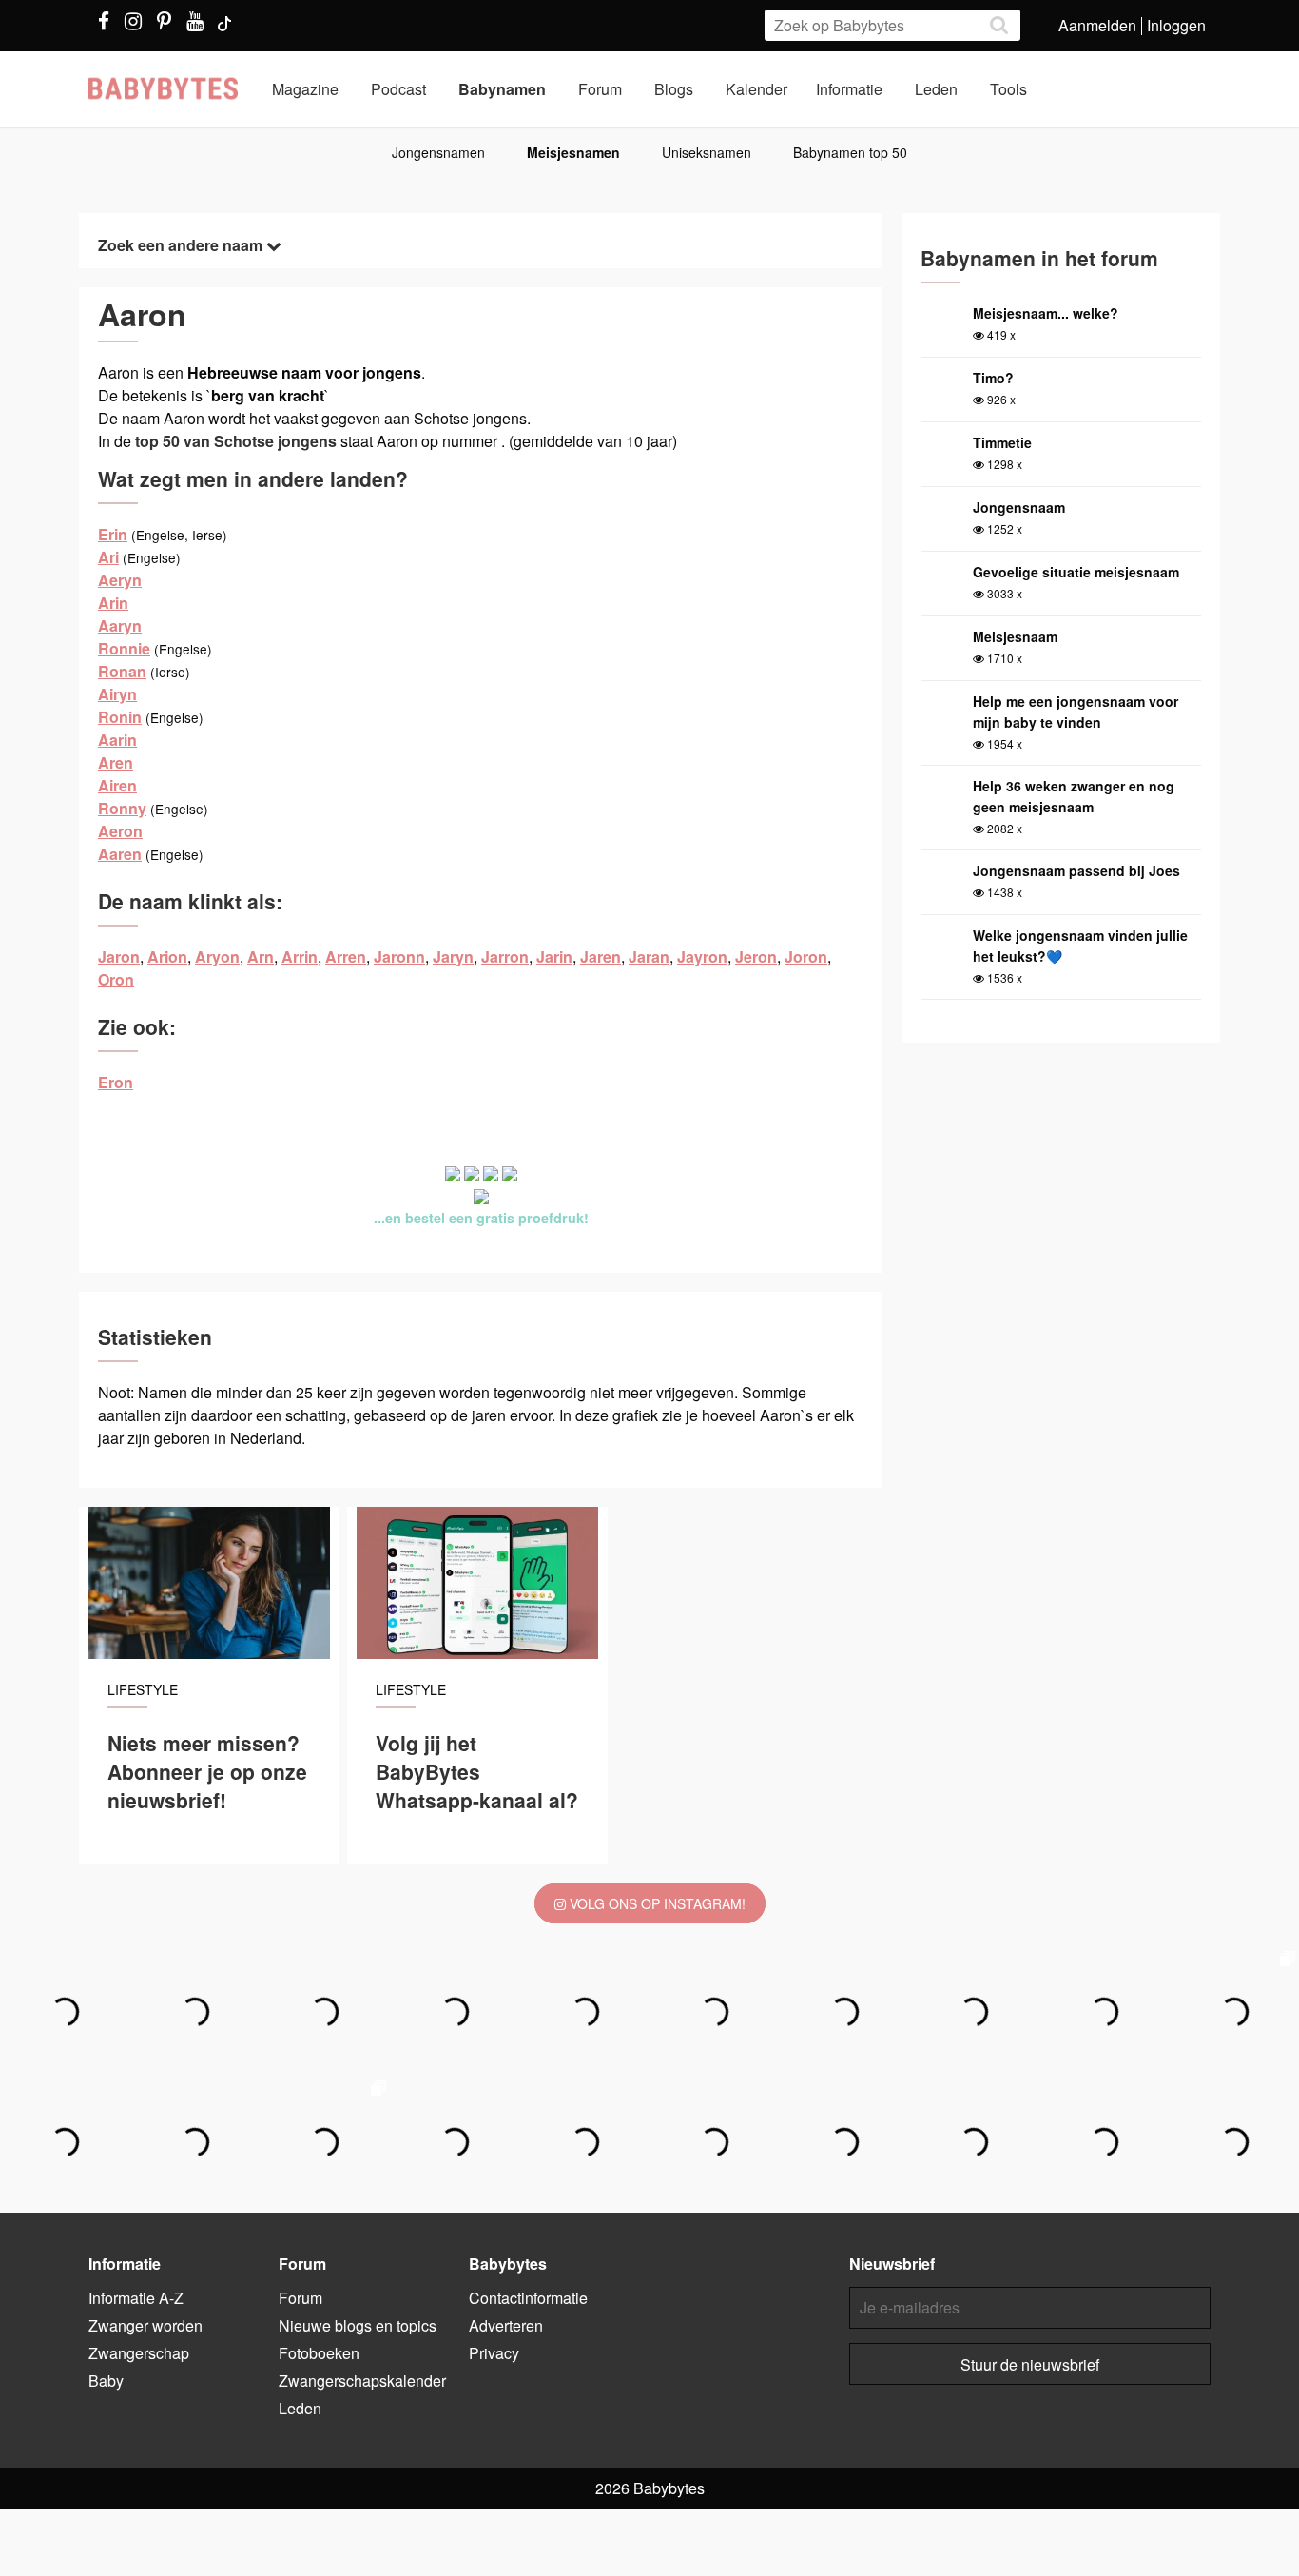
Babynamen (502, 89)
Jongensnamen (438, 152)
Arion (167, 956)
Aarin (117, 740)
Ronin (120, 717)
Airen (117, 785)
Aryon (217, 956)
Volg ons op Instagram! (656, 1903)
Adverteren (506, 2325)
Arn (261, 956)
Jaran (649, 956)
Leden (936, 89)
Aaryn (120, 625)
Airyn (117, 694)
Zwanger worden (145, 2325)
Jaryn (453, 956)
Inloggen (1176, 25)
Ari (108, 557)
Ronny (122, 808)
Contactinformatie (528, 2298)
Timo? (993, 378)
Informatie (849, 89)
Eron (116, 1082)
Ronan (122, 671)
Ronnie (124, 648)
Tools (1008, 89)
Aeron (120, 831)
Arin (113, 603)
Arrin (300, 956)
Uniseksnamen (707, 152)
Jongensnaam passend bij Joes (1076, 870)
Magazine (305, 89)
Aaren (120, 854)
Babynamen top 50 (850, 152)
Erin (113, 534)
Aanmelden (1097, 25)
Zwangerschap (139, 2353)
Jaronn (399, 956)
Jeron (756, 956)
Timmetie (1002, 442)
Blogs (674, 89)
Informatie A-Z (136, 2298)
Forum (600, 89)
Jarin (554, 956)
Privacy (494, 2353)
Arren (346, 956)
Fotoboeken (319, 2353)
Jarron (505, 956)
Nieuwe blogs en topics (358, 2325)
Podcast (398, 89)
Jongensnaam (1019, 507)
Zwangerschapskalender (362, 2381)
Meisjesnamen (573, 152)
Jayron (702, 956)
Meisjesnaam (1015, 636)
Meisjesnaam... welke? (1046, 313)
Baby (106, 2381)
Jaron (119, 956)
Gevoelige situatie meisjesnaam (1076, 572)
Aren (116, 762)
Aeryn (120, 580)
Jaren (601, 956)
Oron (116, 979)
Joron (806, 956)
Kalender (756, 89)
